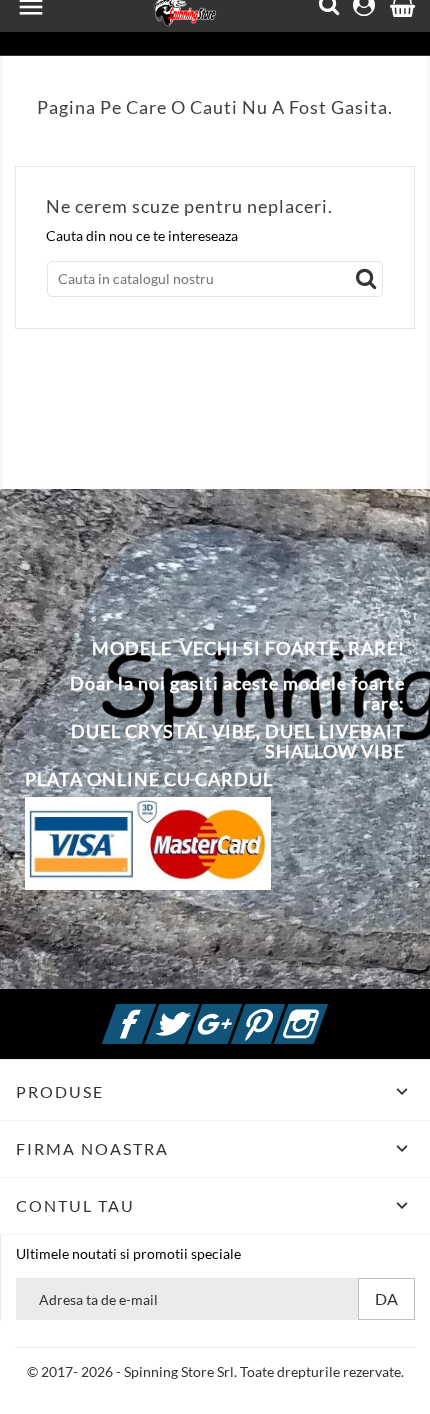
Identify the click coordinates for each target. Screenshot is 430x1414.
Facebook (153, 1012)
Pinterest (282, 1012)
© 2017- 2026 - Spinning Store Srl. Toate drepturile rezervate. (215, 1371)
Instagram (325, 1012)
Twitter (196, 1012)
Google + (239, 1012)
